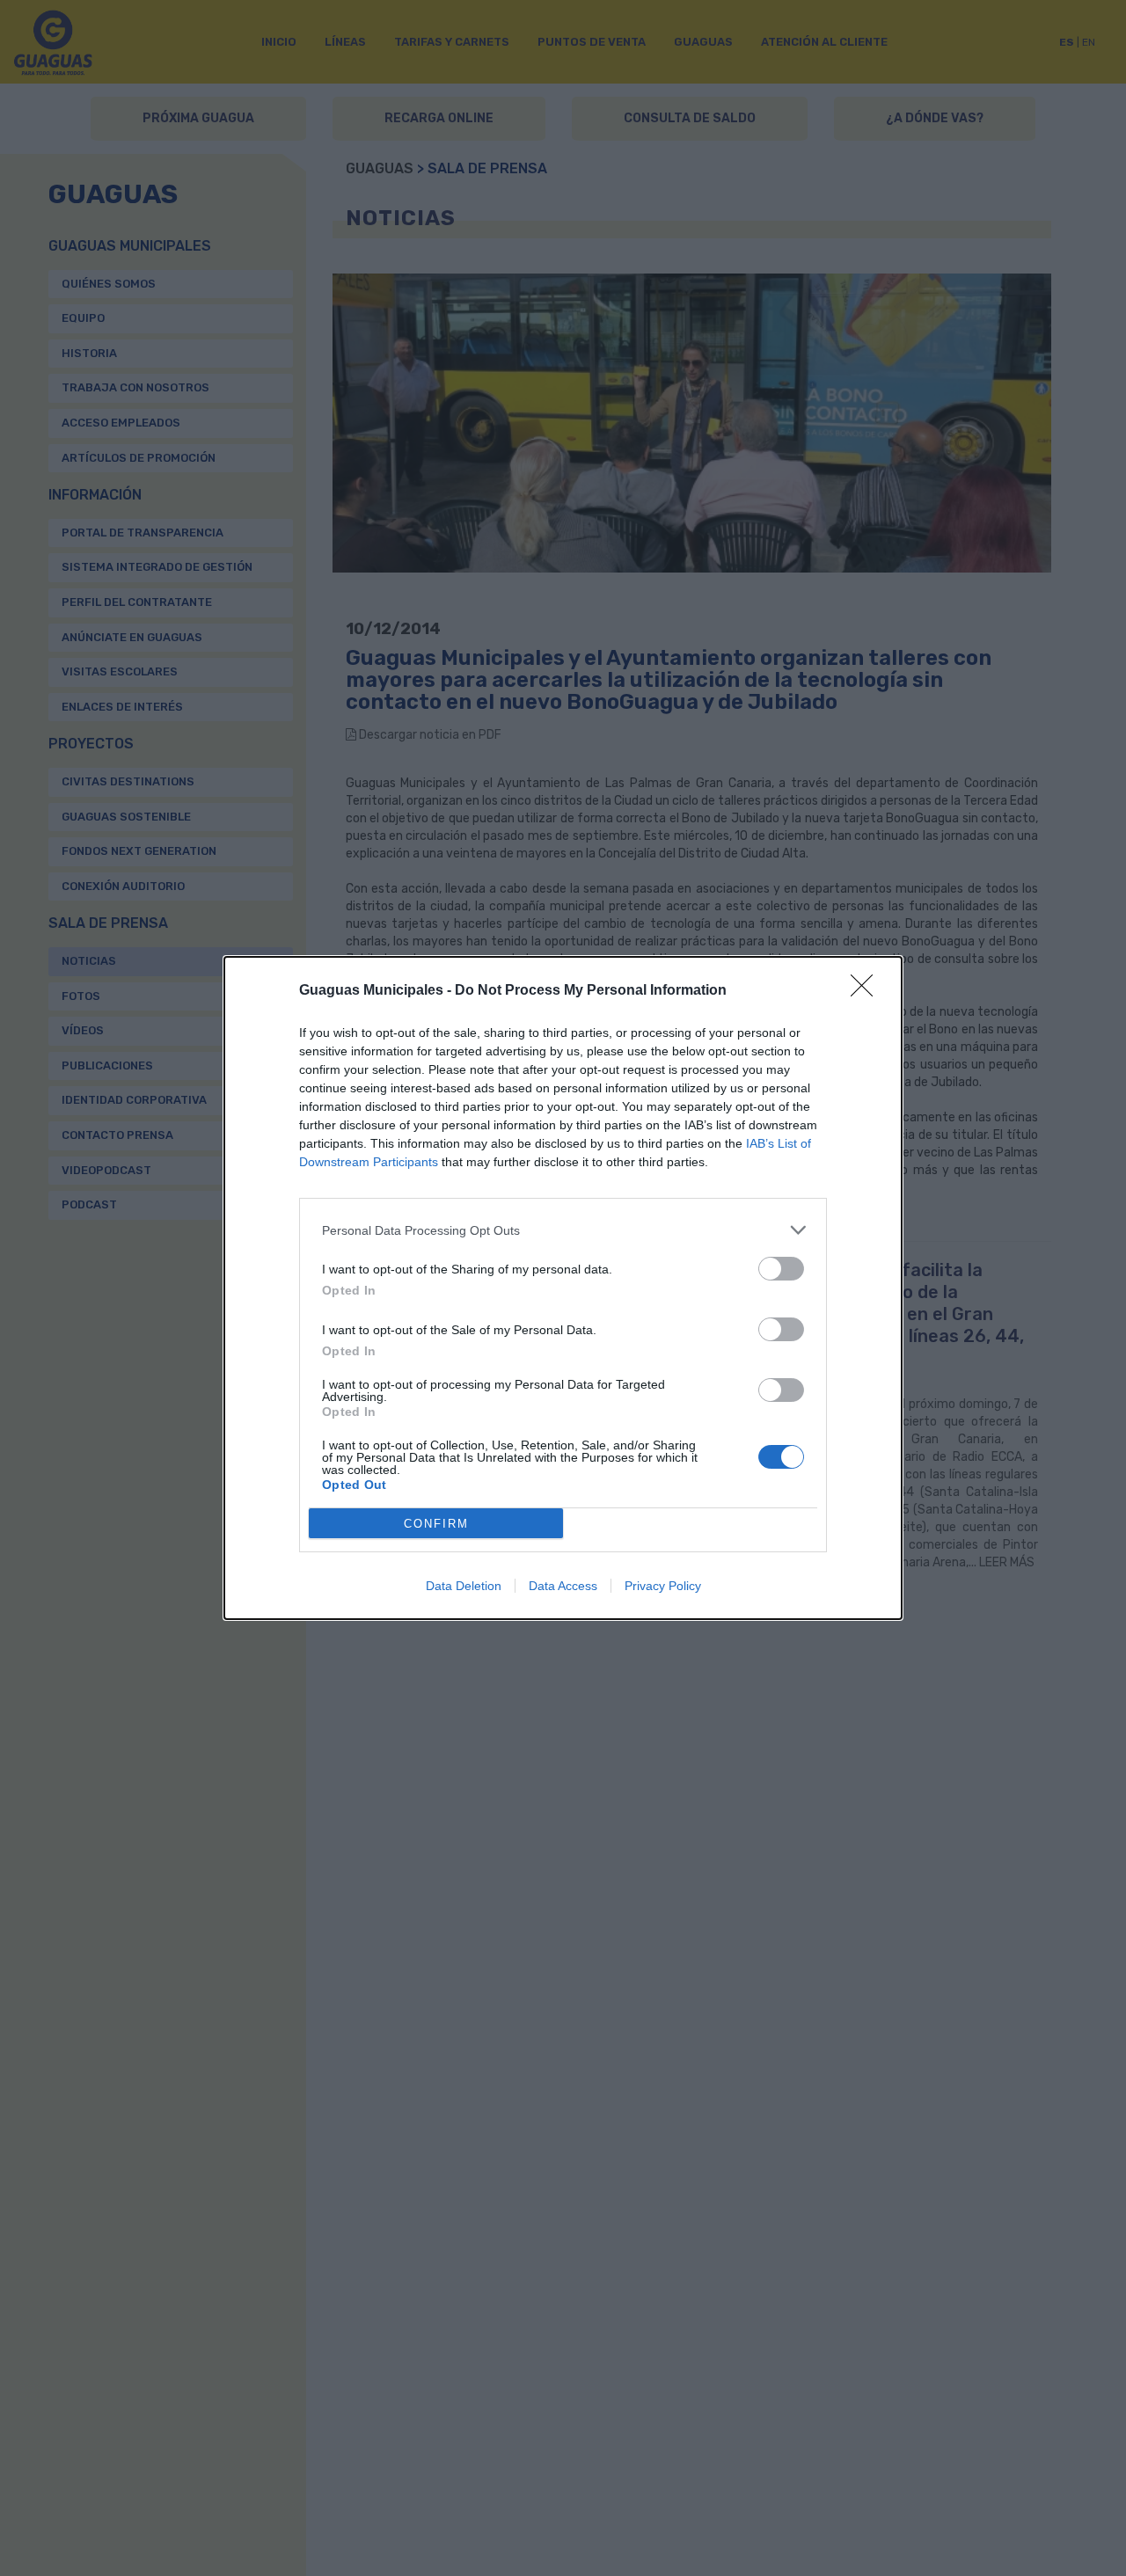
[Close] (867, 991)
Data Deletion (464, 1586)
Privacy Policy (663, 1586)
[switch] (781, 1269)
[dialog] (563, 1288)
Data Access (563, 1586)
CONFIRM (436, 1524)
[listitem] (563, 1230)
